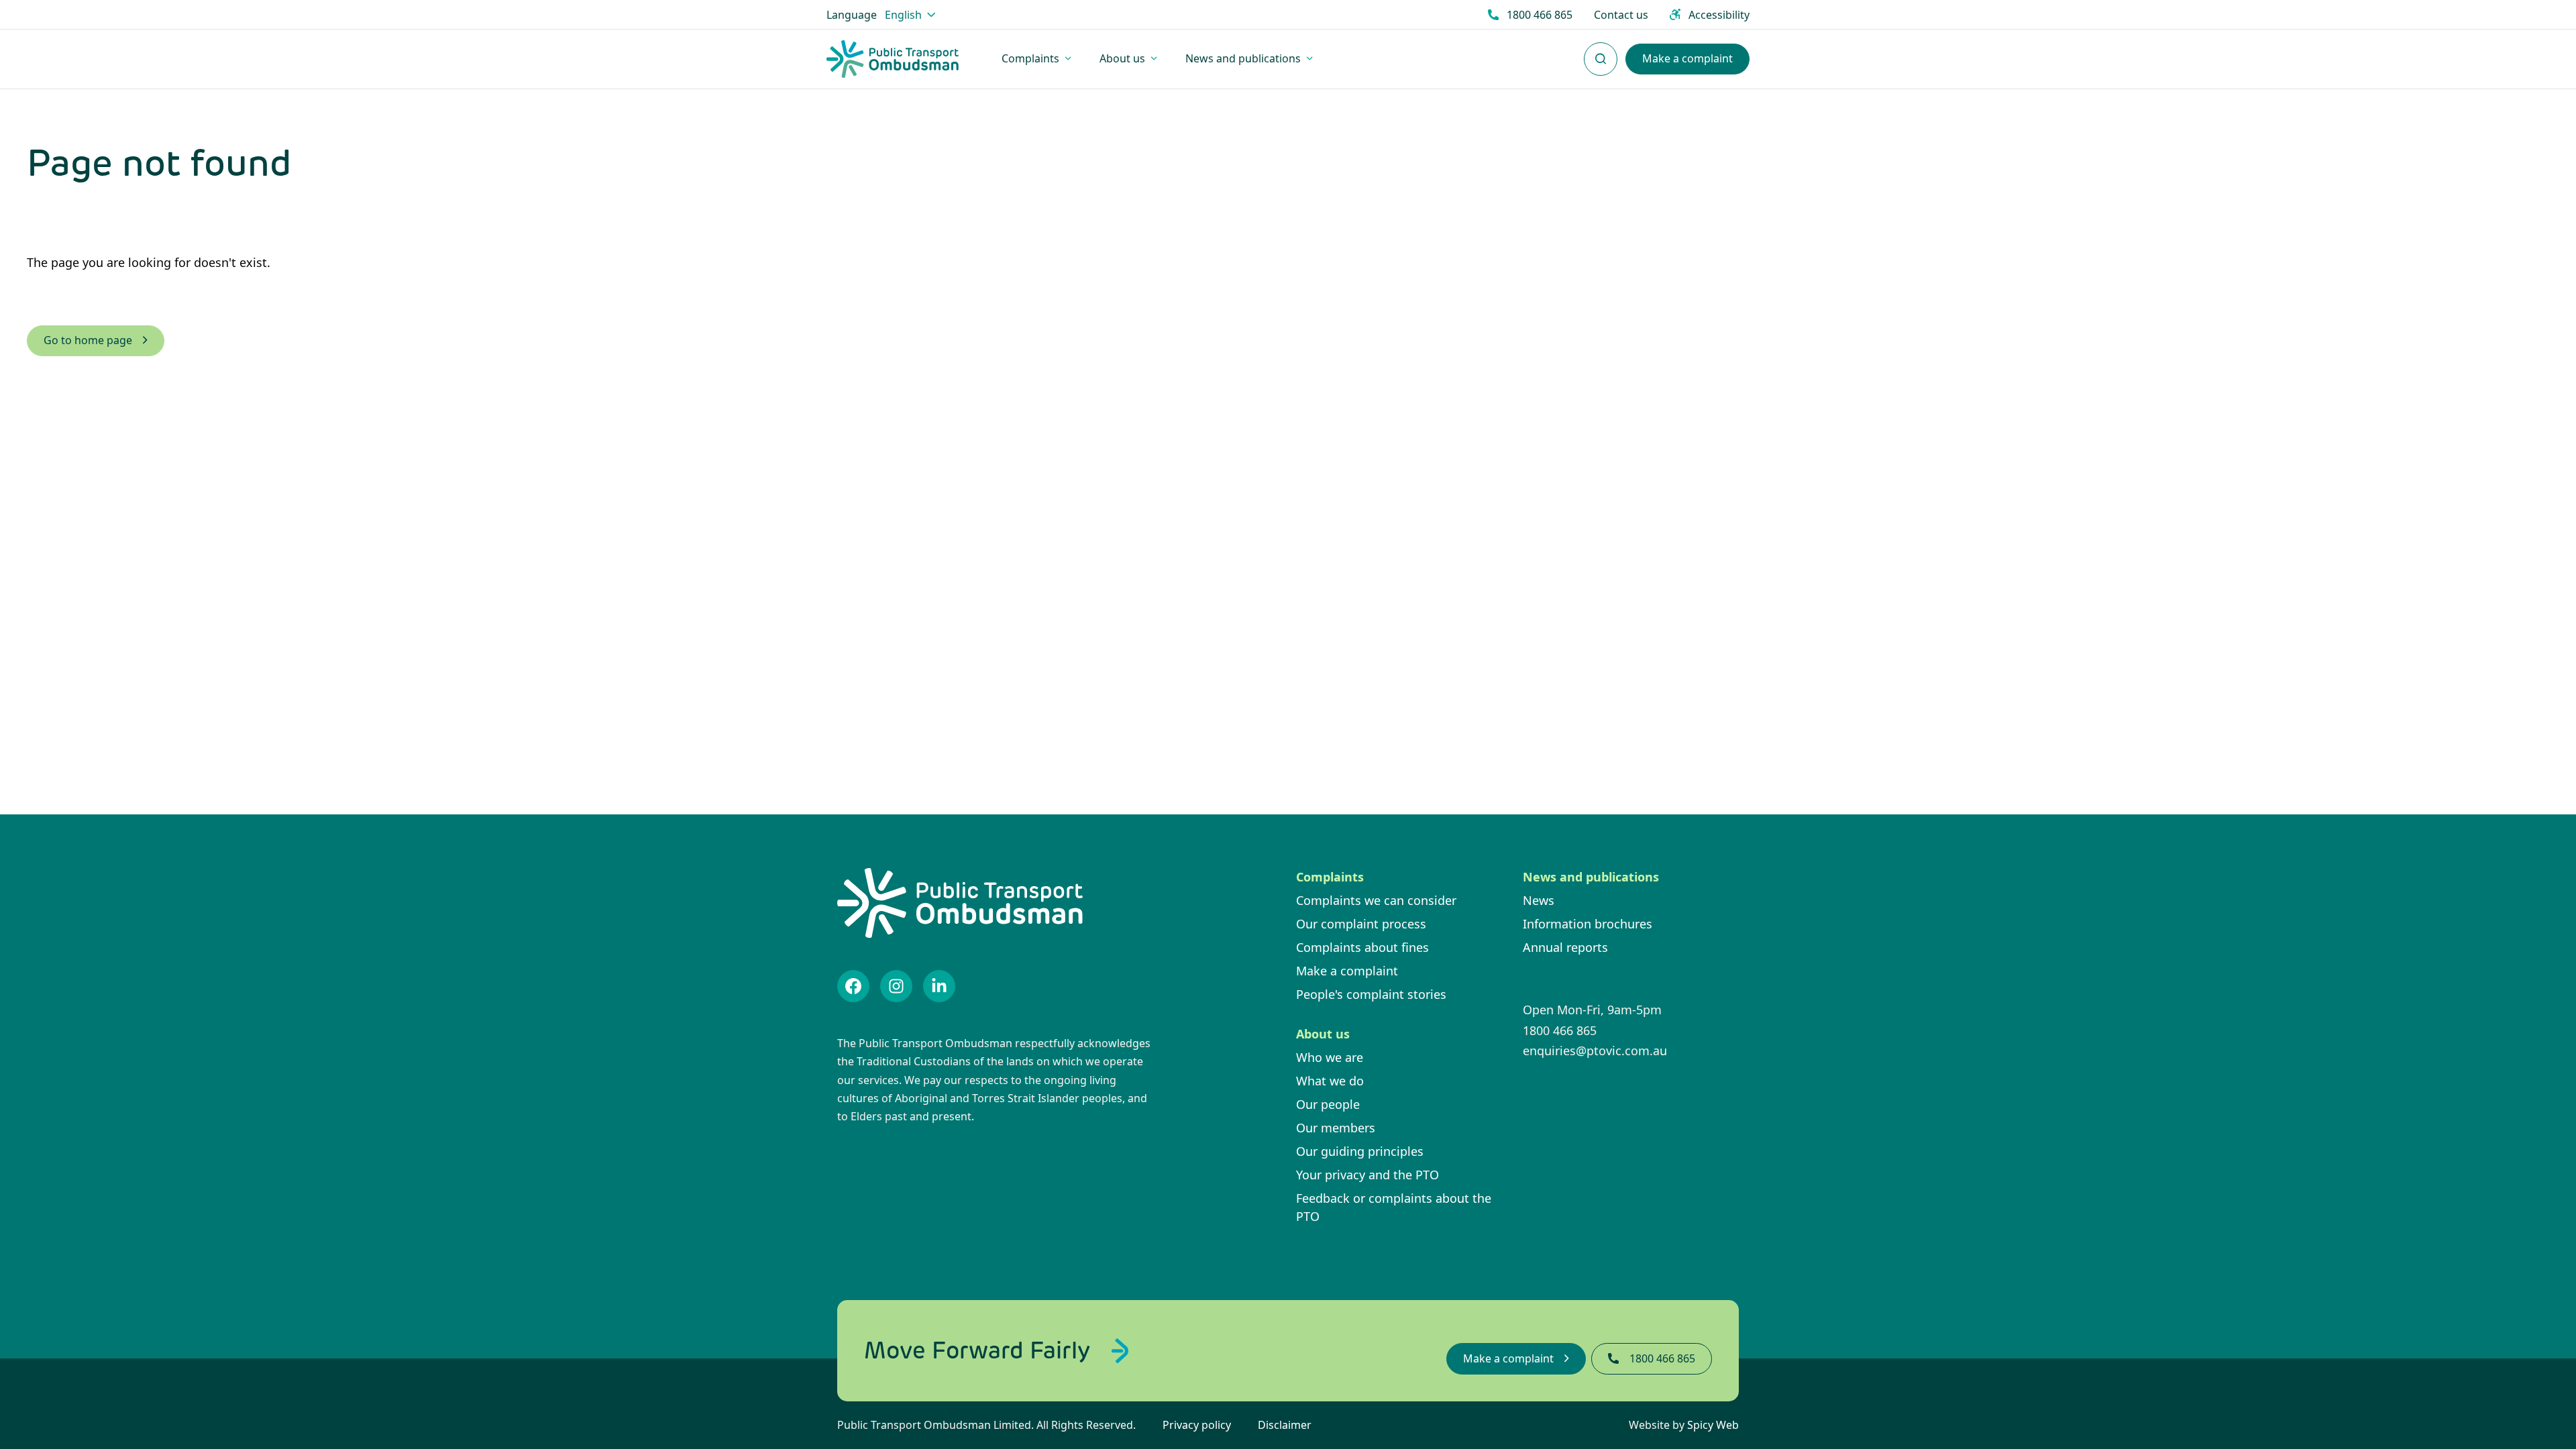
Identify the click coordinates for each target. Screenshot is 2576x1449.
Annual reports (1565, 947)
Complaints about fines (1362, 947)
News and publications (1591, 877)
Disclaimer (1285, 1425)
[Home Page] (893, 59)
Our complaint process (1361, 924)
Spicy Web (1713, 1425)
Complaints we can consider (1376, 900)
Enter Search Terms (1601, 52)
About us (1323, 1034)
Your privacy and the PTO (1367, 1175)
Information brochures (1588, 924)
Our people (1328, 1104)
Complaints (1330, 877)
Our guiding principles (1360, 1151)
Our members (1336, 1128)
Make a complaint (1347, 971)
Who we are (1330, 1057)
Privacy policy (1197, 1425)
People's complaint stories (1371, 994)
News (1539, 900)
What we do (1330, 1081)
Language (852, 15)
